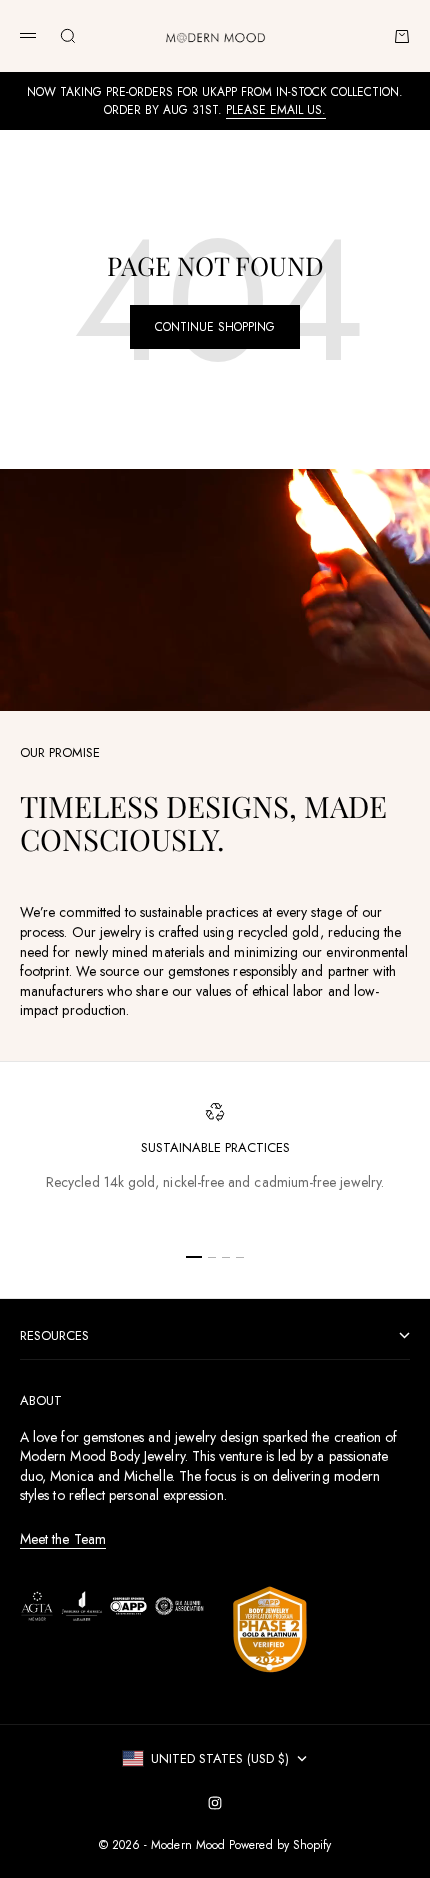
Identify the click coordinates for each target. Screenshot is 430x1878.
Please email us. (276, 110)
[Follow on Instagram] (215, 1803)
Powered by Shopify (280, 1845)
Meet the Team (63, 1539)
